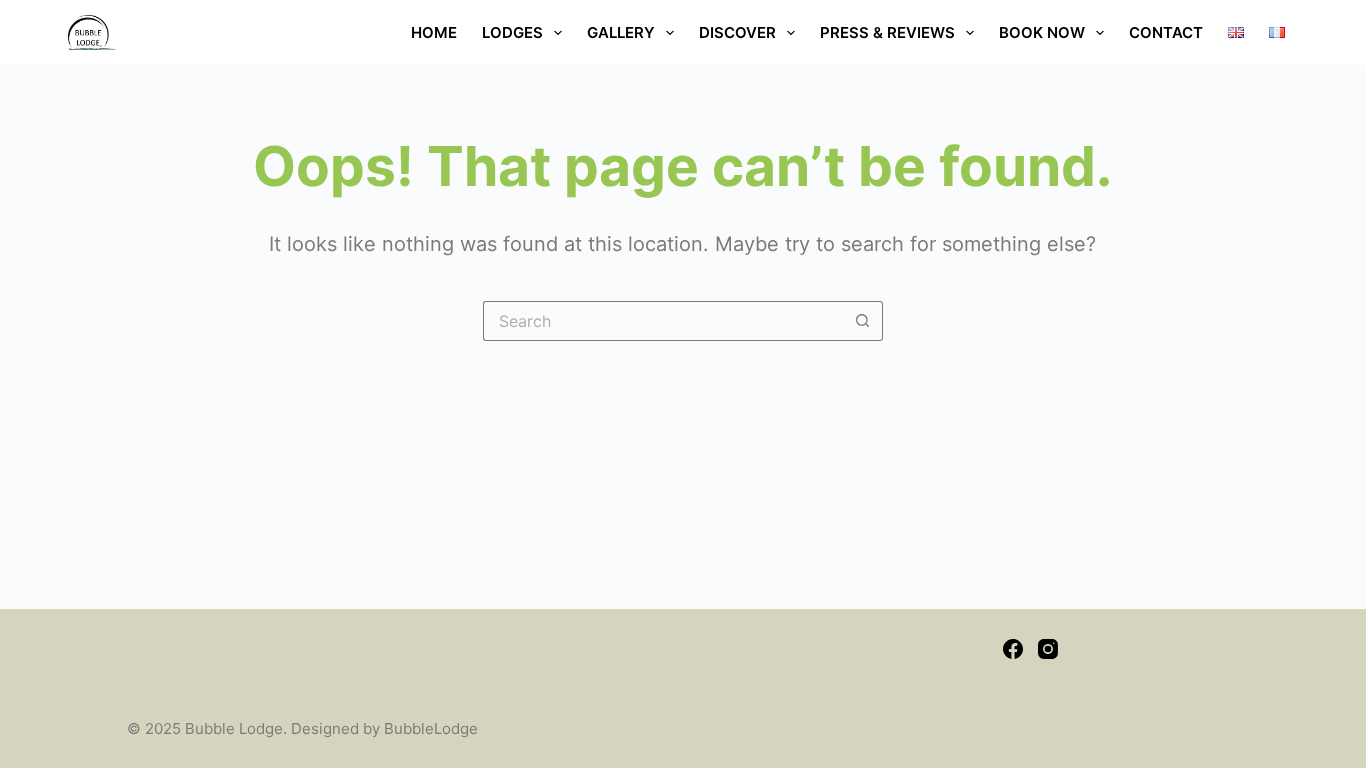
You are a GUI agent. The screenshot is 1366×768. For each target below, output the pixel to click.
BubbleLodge (431, 728)
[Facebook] (1013, 649)
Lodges (512, 32)
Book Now (1042, 32)
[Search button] (863, 321)
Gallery (621, 32)
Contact (1166, 32)
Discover (737, 32)
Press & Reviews (887, 32)
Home (434, 32)
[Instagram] (1048, 649)
